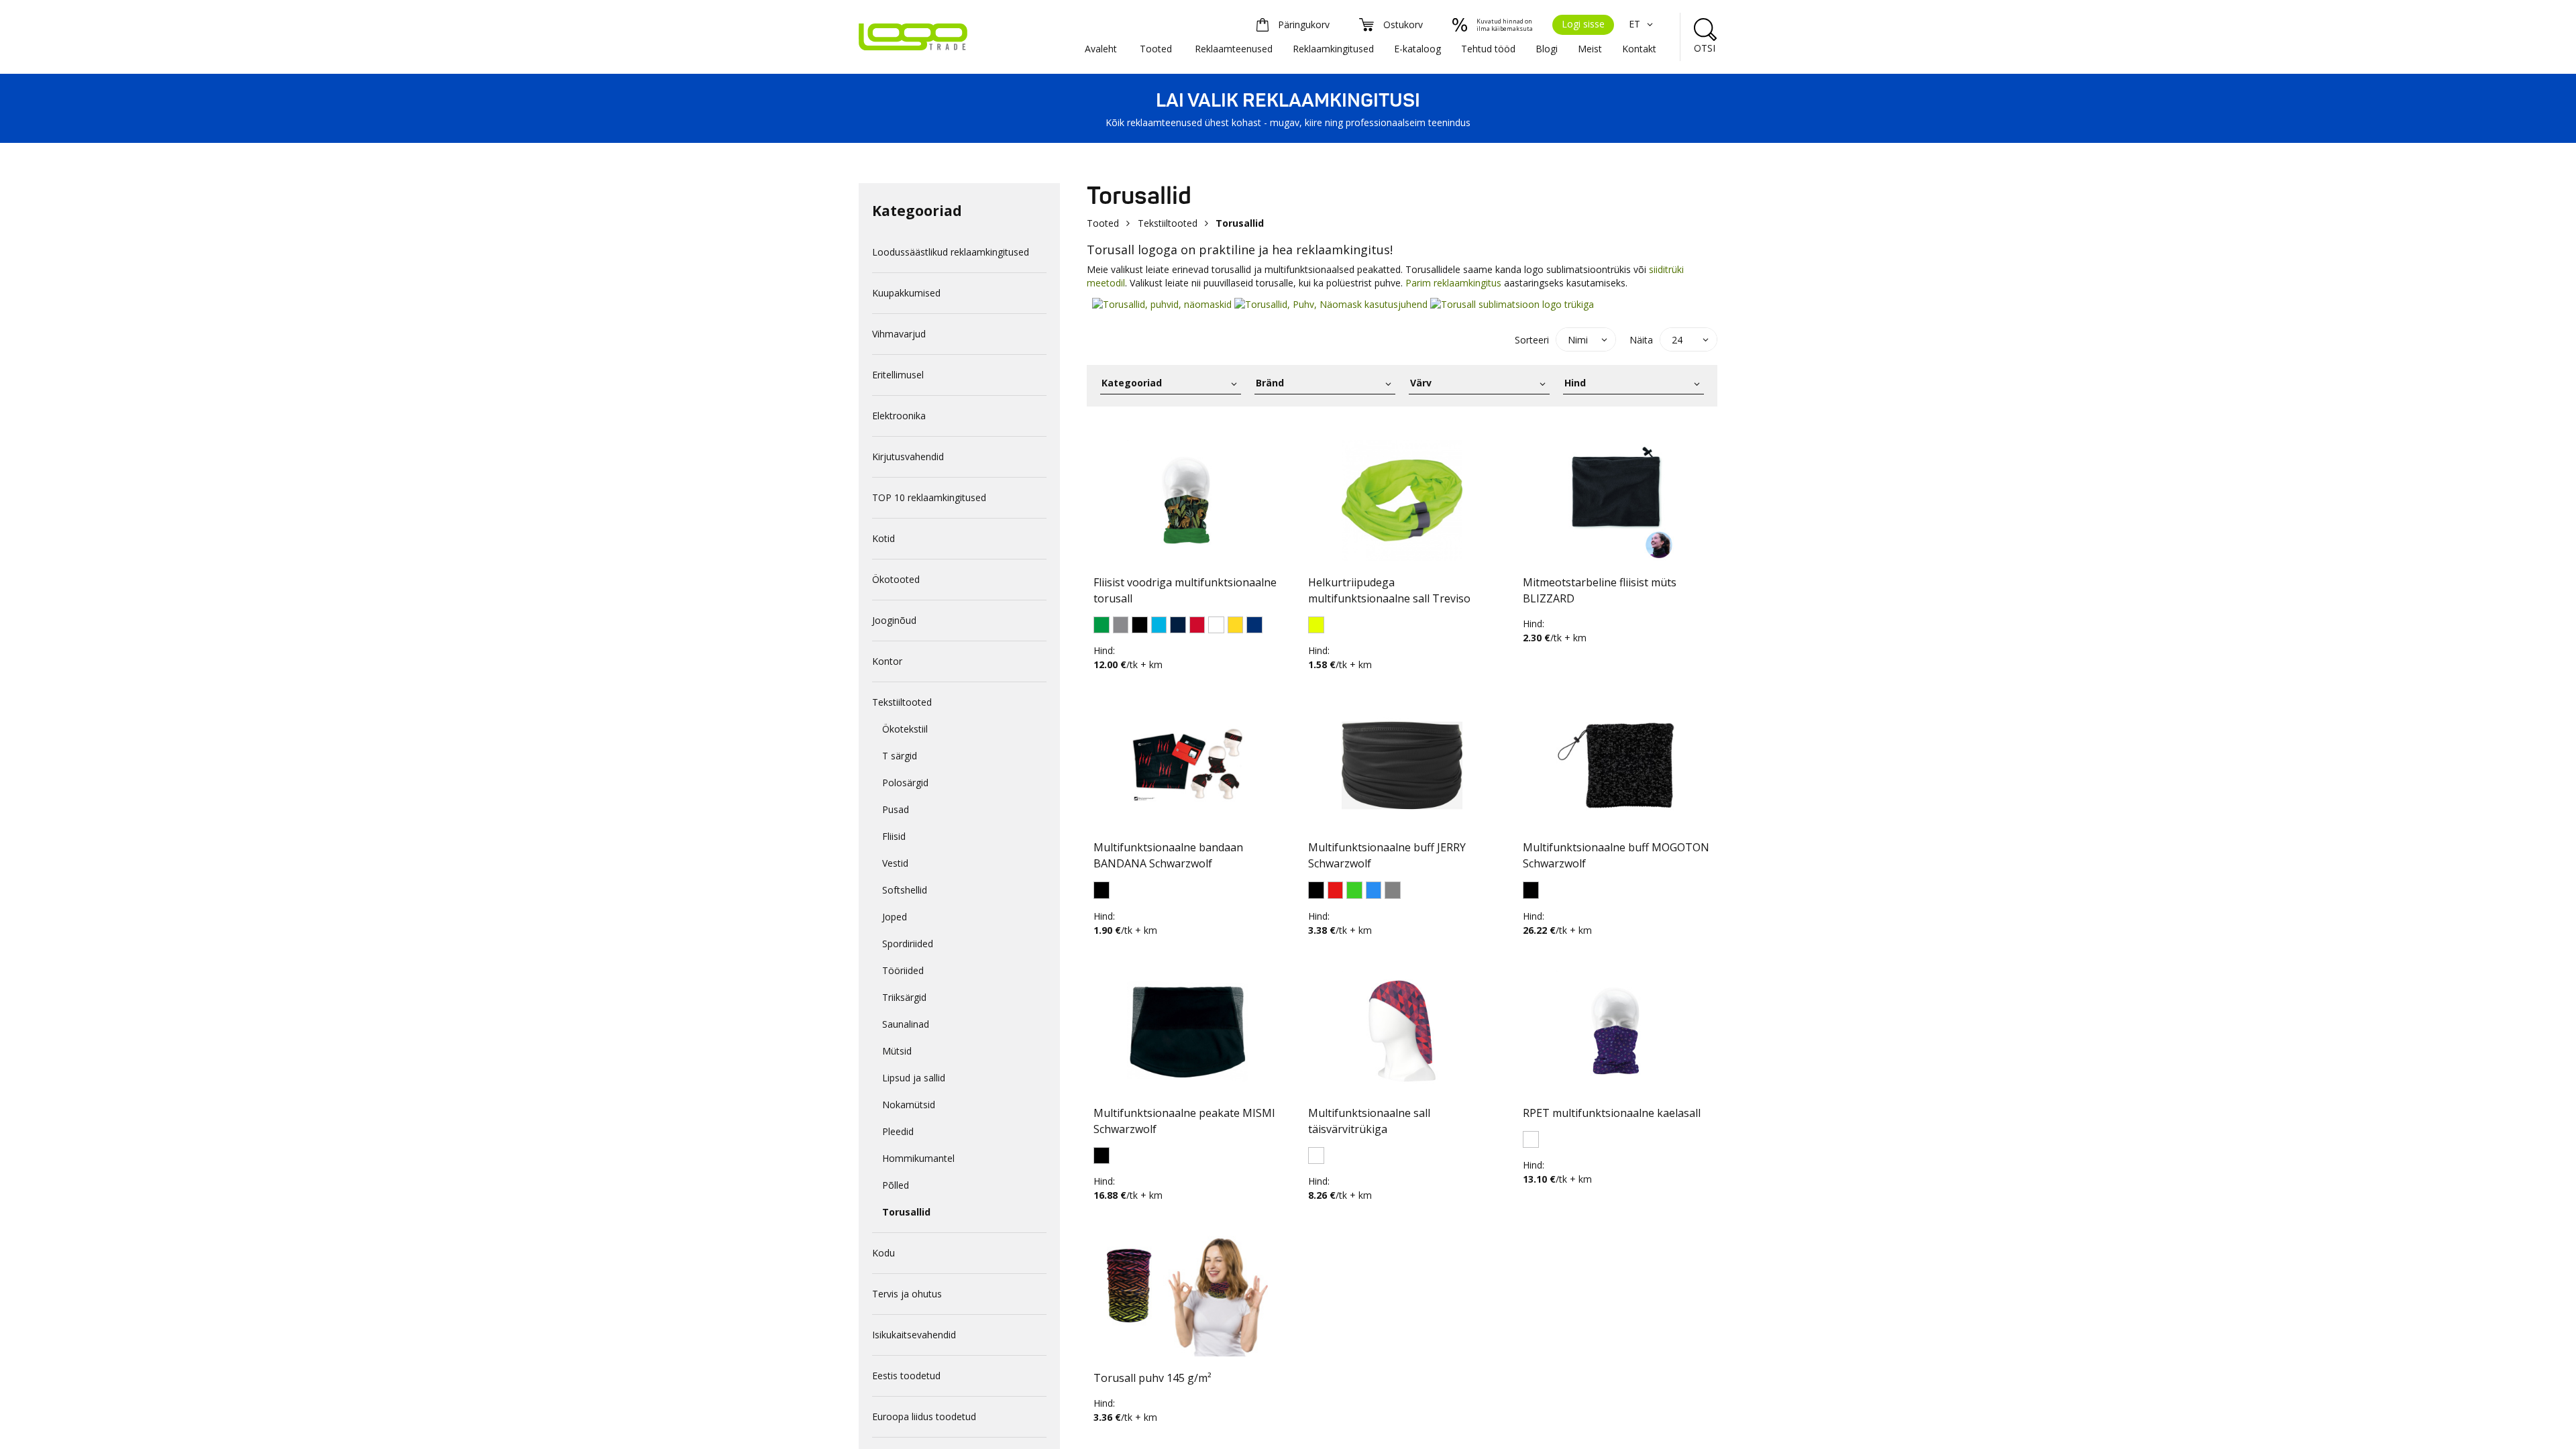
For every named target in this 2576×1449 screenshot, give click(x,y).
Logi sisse (1583, 24)
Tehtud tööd (1488, 49)
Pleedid (898, 1131)
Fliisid (894, 836)
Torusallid (906, 1212)
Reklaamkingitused (1333, 49)
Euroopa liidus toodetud (924, 1416)
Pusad (896, 809)
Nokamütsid (909, 1105)
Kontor (887, 661)
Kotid (883, 538)
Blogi (1547, 49)
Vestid (895, 863)
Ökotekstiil (905, 729)
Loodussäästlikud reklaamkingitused (951, 252)
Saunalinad (906, 1024)
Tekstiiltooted (902, 702)
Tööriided (903, 970)
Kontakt (1639, 49)
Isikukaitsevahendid (914, 1335)
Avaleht (1101, 49)
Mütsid (897, 1051)
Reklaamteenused (1234, 49)
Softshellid (905, 890)
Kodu (883, 1253)
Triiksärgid (904, 997)
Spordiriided (908, 944)
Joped (895, 917)
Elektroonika (899, 416)
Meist (1590, 49)
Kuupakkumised (906, 293)
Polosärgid (905, 783)
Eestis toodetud (906, 1376)
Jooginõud (894, 620)
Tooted (1156, 49)
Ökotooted (896, 579)
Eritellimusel (898, 375)
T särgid (900, 756)
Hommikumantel (918, 1158)
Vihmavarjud (899, 334)
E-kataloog (1417, 49)
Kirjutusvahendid (908, 457)
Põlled (896, 1185)
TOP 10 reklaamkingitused (929, 497)
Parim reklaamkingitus (1453, 283)
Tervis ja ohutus (907, 1294)
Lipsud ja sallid (914, 1078)
